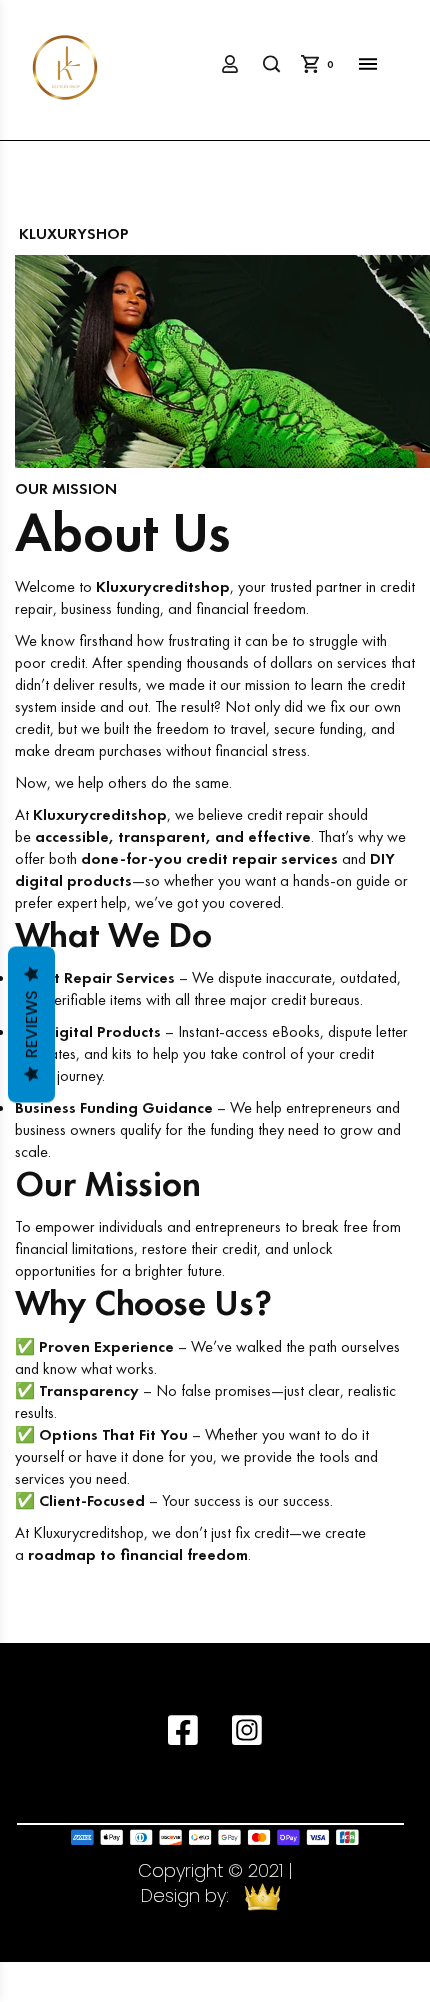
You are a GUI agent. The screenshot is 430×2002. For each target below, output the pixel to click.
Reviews (31, 1025)
